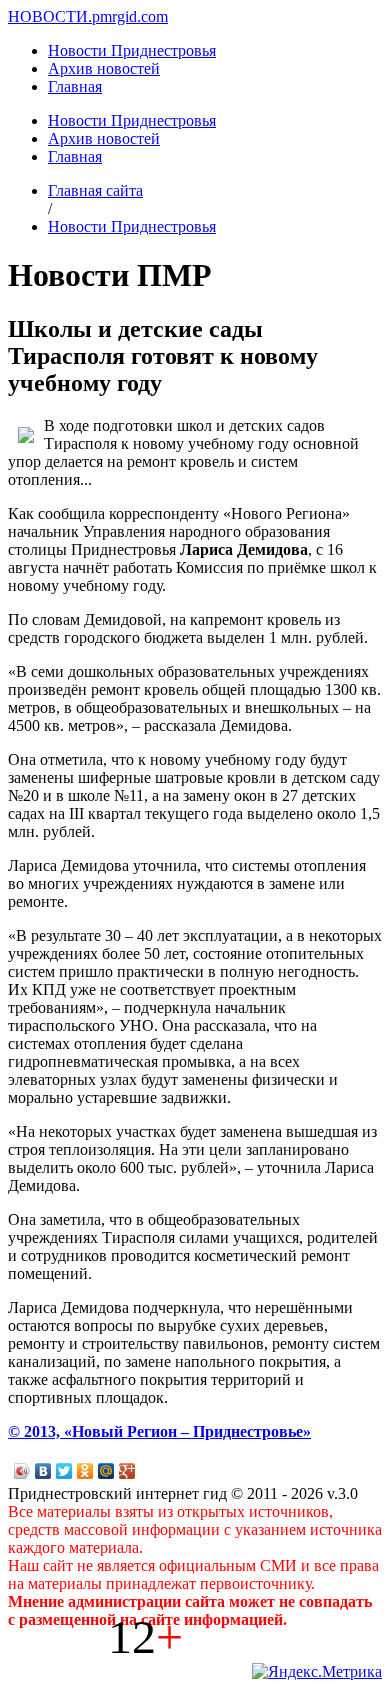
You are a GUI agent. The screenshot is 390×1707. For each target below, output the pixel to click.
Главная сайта (95, 190)
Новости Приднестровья (132, 50)
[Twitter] (64, 1471)
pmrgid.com (130, 16)
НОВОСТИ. (50, 16)
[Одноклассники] (85, 1471)
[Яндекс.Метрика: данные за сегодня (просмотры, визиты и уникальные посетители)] (317, 1672)
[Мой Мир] (106, 1471)
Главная (75, 86)
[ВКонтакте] (43, 1471)
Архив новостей (104, 68)
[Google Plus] (127, 1471)
